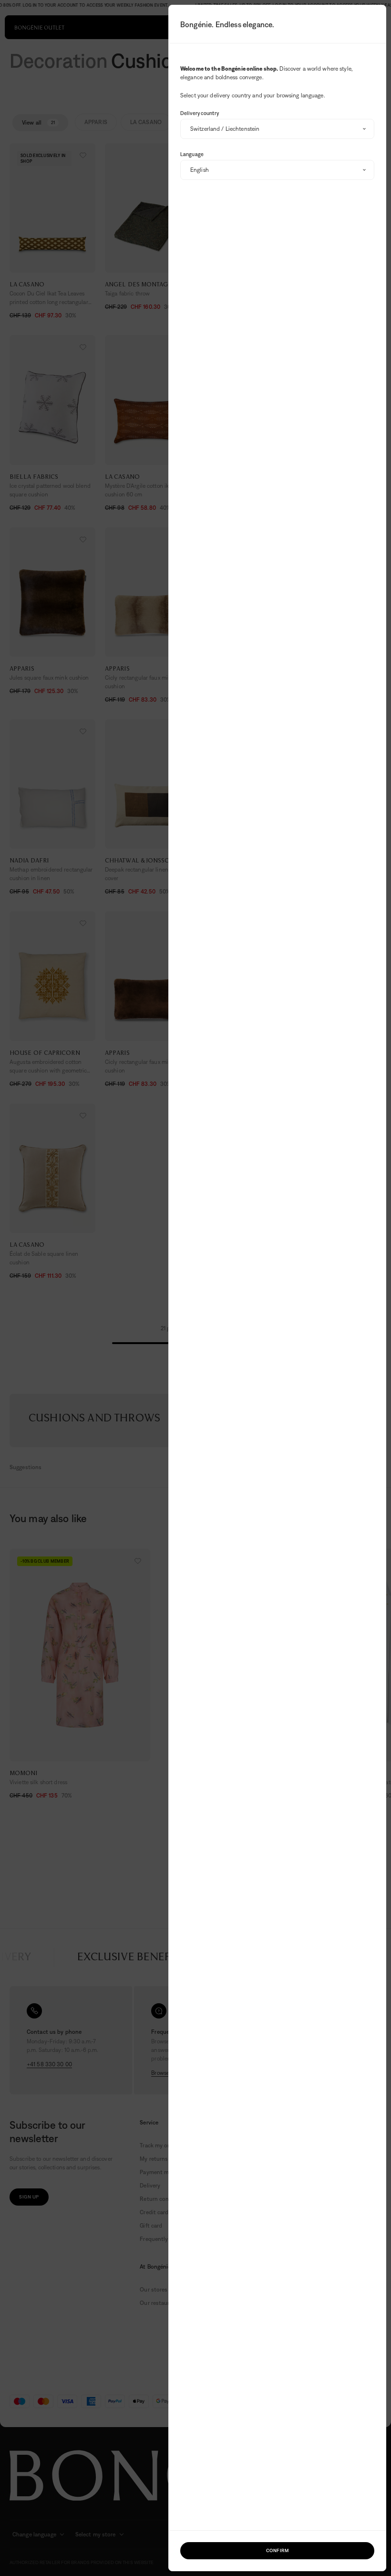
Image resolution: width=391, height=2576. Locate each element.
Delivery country (200, 113)
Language (192, 154)
